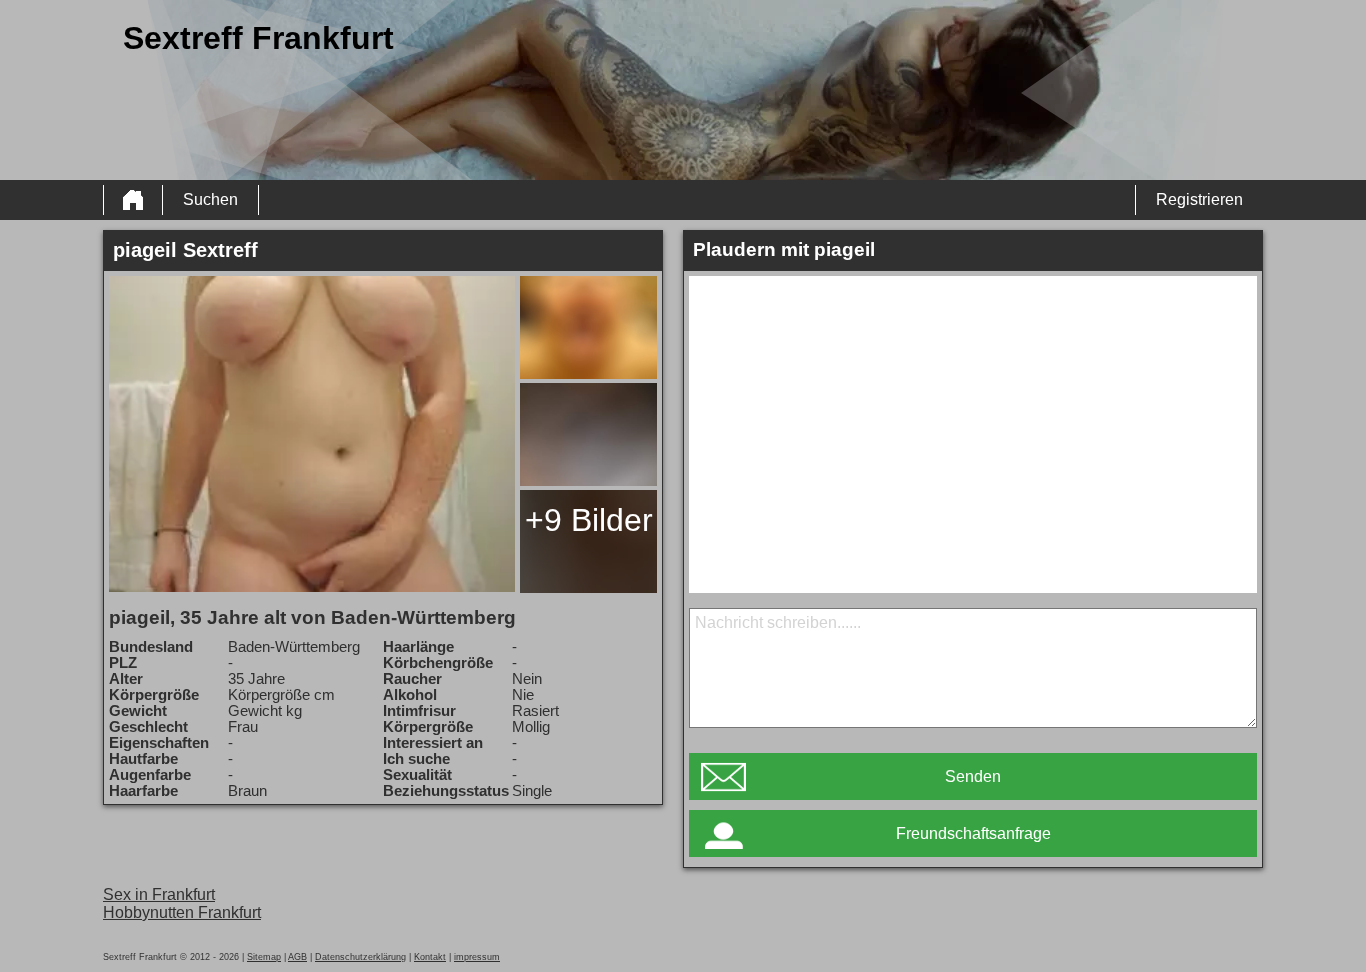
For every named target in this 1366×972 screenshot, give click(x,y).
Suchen (210, 199)
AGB (297, 957)
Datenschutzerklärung (360, 957)
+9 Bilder (589, 520)
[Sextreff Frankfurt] (133, 200)
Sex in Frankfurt (159, 894)
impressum (477, 957)
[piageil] (312, 434)
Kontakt (430, 957)
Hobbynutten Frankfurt (182, 912)
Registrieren (1199, 199)
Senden (973, 776)
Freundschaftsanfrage (973, 833)
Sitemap (264, 957)
